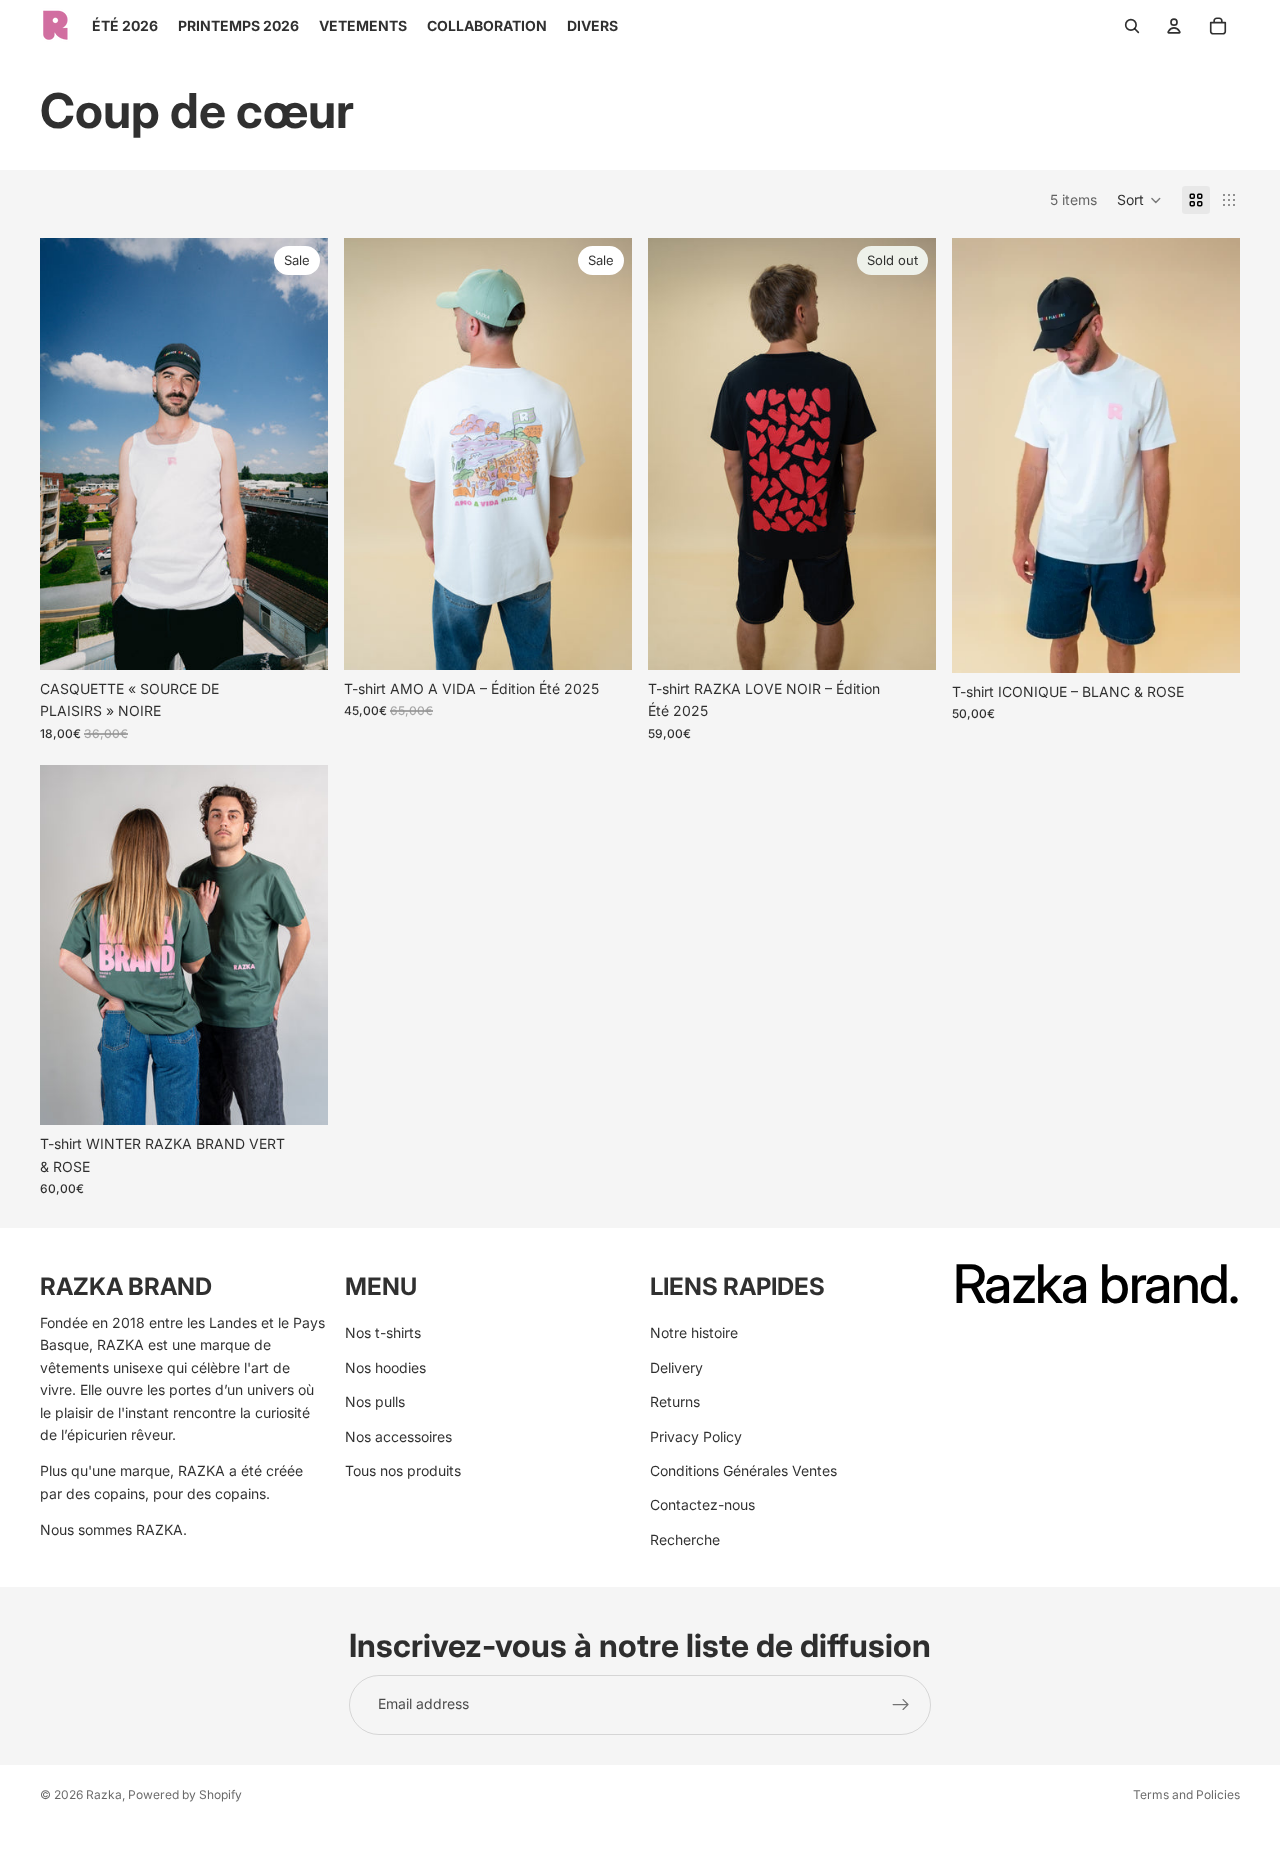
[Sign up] (901, 1705)
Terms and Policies (1186, 1794)
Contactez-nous (702, 1505)
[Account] (1174, 26)
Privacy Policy (696, 1436)
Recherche (685, 1539)
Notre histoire (694, 1333)
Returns (675, 1401)
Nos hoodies (385, 1367)
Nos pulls (375, 1401)
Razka (104, 1794)
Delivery (676, 1367)
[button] (1139, 200)
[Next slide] (298, 454)
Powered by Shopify (185, 1794)
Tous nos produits (403, 1470)
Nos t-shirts (383, 1333)
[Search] (1132, 26)
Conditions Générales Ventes (743, 1470)
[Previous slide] (70, 454)
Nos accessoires (398, 1436)
